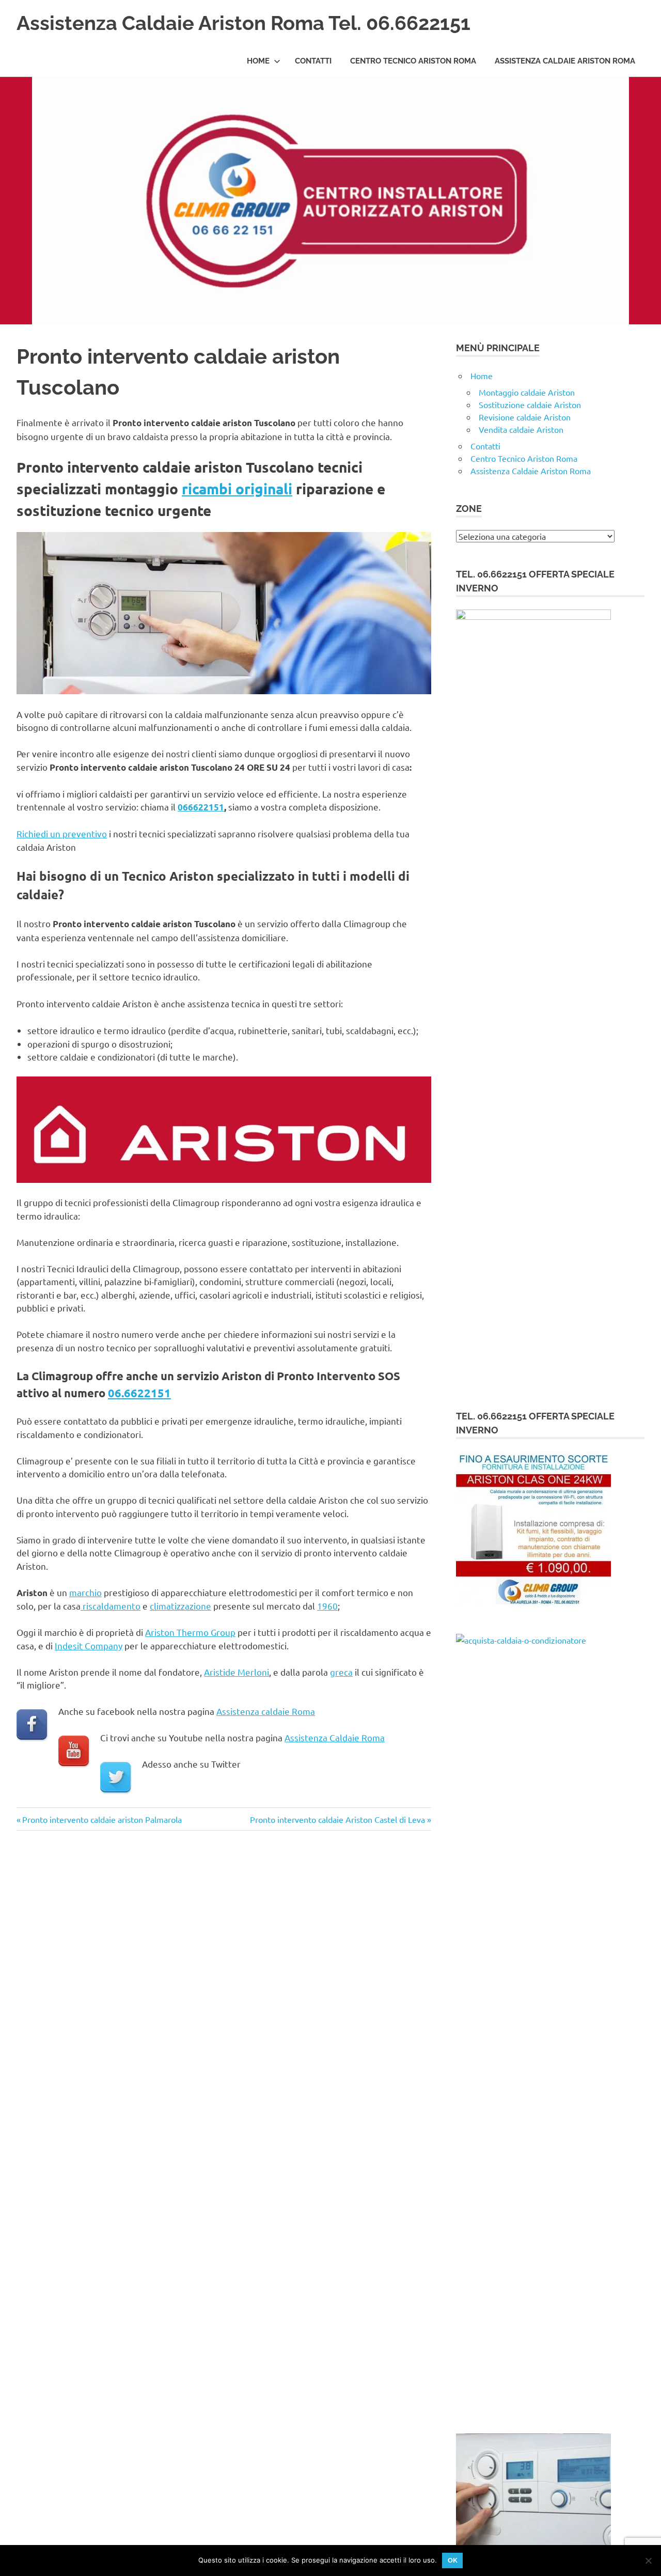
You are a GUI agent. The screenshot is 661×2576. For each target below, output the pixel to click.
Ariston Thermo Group (190, 1632)
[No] (648, 2561)
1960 (327, 1606)
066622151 (201, 807)
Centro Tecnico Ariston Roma (413, 61)
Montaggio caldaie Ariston (527, 392)
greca (341, 1672)
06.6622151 (139, 1393)
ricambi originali (237, 488)
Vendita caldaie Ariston (521, 429)
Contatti (313, 61)
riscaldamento (111, 1606)
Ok (453, 2560)
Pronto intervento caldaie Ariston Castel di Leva (337, 1819)
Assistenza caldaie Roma (266, 1711)
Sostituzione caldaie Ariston (530, 404)
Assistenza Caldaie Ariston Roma (565, 61)
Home (258, 61)
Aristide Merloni (237, 1672)
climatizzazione (180, 1606)
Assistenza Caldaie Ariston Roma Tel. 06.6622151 (243, 23)
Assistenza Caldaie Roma (335, 1737)
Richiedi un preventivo (62, 833)
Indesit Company (89, 1645)
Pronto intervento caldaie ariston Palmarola (102, 1819)
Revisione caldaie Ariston (525, 417)
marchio (85, 1592)
